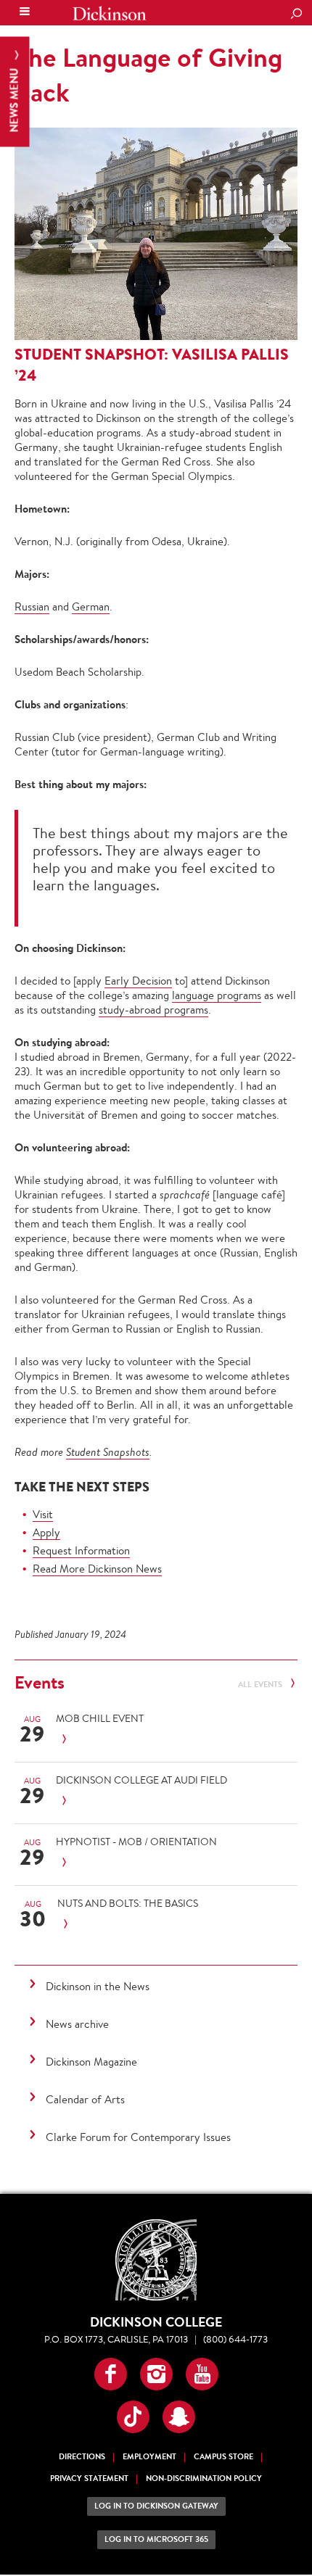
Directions (82, 2457)
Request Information (81, 1550)
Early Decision (138, 981)
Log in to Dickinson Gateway (156, 2506)
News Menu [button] (14, 99)
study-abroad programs (153, 1010)
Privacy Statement (89, 2478)
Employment (149, 2457)
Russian (32, 606)
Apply (46, 1532)
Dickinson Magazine (91, 2062)
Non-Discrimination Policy (204, 2478)
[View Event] (151, 1740)
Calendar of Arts (85, 2099)
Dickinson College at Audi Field (141, 1780)
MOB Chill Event (100, 1718)
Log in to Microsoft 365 (156, 2539)
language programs (217, 995)
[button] (111, 2374)
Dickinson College (110, 13)
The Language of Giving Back (148, 75)
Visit (43, 1514)
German (91, 606)
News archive (77, 2024)
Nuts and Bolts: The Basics (128, 1903)
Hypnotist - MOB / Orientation (136, 1842)
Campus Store (223, 2457)
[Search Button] (296, 15)
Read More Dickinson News (97, 1569)
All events (261, 1685)
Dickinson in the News (98, 1986)
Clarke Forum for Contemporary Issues (138, 2137)
